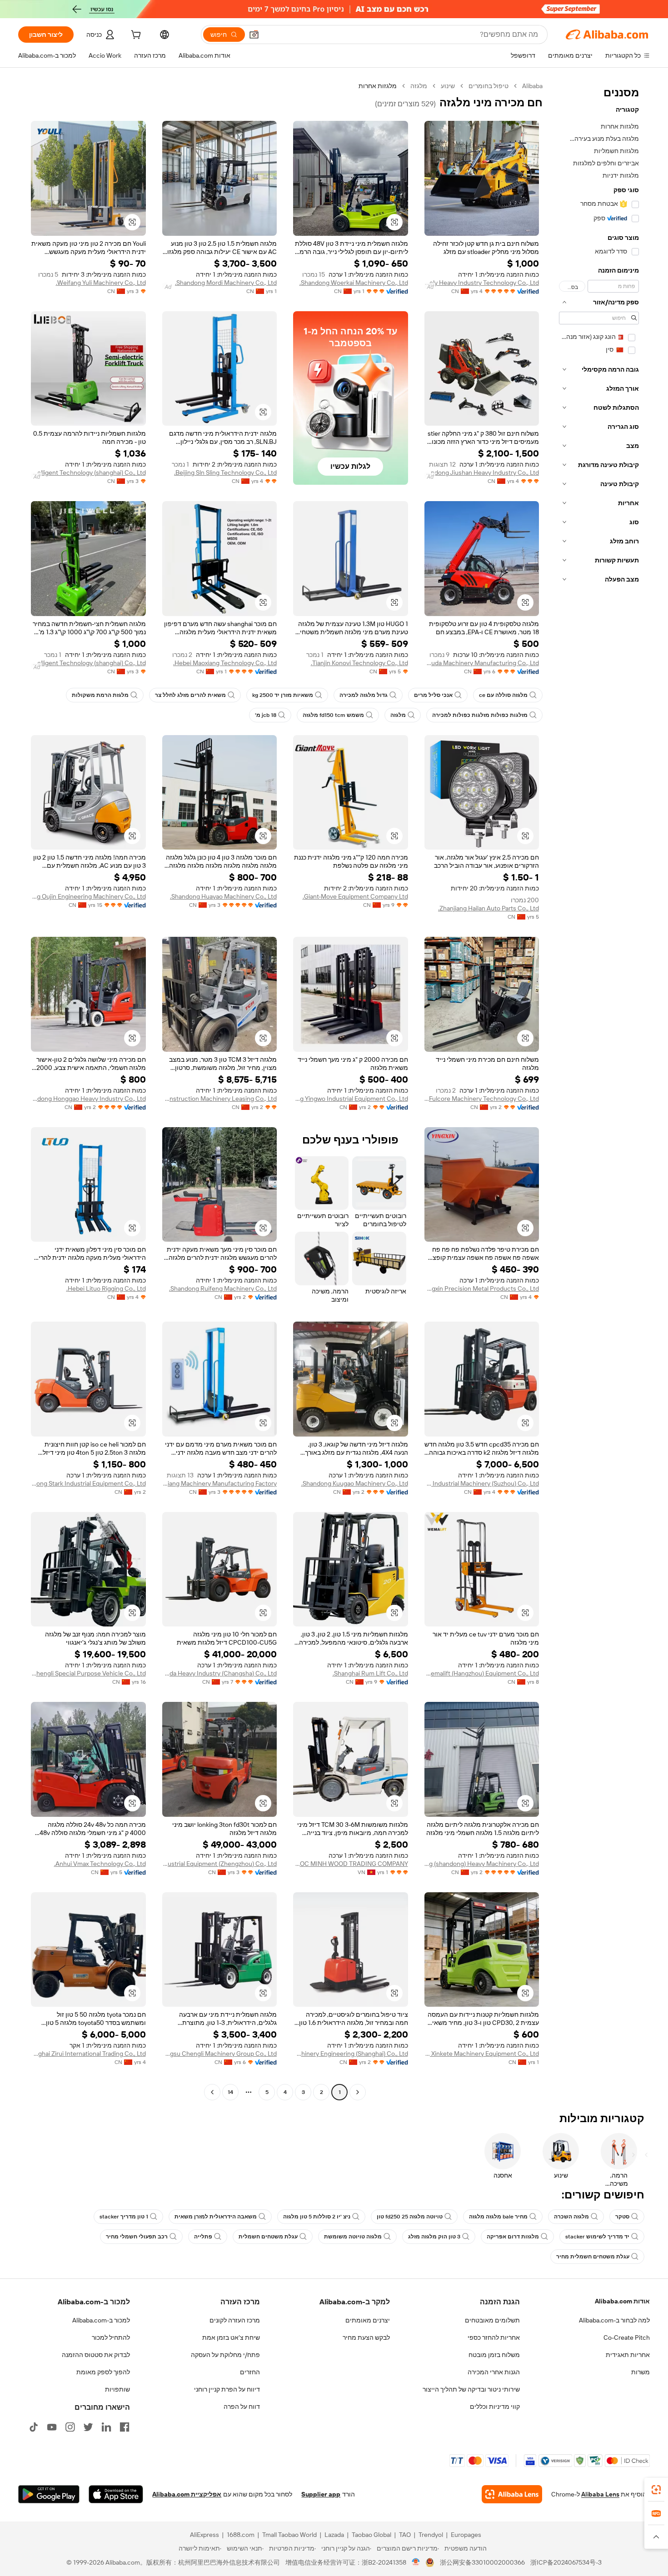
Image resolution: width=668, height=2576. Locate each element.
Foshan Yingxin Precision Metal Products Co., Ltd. (482, 1288)
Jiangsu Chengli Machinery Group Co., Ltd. (220, 2054)
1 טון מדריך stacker (124, 2217)
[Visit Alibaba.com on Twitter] (88, 2427)
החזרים (250, 2372)
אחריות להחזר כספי (494, 2337)
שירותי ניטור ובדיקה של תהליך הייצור (471, 2389)
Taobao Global (371, 2535)
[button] (254, 35)
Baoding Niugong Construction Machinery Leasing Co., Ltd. (220, 1099)
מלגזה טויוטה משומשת (353, 2237)
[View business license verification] (416, 2562)
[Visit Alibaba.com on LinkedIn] (106, 2427)
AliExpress (204, 2535)
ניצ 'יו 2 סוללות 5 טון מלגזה (317, 2217)
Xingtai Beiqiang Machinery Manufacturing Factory (220, 1483)
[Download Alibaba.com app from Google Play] (49, 2494)
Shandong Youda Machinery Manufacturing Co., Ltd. (482, 663)
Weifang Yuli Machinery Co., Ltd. (101, 283)
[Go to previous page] (358, 2092)
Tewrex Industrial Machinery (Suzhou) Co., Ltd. (482, 1483)
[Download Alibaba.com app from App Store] (116, 2494)
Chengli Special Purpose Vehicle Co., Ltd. (88, 1673)
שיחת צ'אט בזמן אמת (231, 2337)
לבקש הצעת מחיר (366, 2337)
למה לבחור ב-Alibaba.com (614, 2320)
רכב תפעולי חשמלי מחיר (137, 2237)
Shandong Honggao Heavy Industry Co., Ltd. (88, 1099)
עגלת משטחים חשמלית (268, 2237)
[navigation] (599, 1090)
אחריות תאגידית (628, 2355)
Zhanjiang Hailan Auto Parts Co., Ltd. (489, 908)
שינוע (448, 86)
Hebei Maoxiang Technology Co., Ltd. (225, 663)
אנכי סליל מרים (433, 695)
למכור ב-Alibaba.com (101, 2320)
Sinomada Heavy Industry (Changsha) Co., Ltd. (220, 1673)
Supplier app (321, 2494)
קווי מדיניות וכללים (495, 2407)
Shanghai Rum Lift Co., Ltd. (370, 1673)
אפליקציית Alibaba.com (187, 2494)
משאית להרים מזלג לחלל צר (190, 695)
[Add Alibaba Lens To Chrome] (512, 2494)
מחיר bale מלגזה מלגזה (498, 2217)
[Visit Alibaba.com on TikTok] (34, 2427)
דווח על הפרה (242, 2407)
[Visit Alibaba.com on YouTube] (52, 2427)
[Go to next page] (212, 2092)
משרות (641, 2372)
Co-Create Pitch (627, 2337)
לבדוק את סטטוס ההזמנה (96, 2355)
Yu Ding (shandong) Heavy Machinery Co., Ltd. (482, 1864)
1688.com (241, 2535)
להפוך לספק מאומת (103, 2372)
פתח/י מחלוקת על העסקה (225, 2355)
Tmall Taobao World (289, 2535)
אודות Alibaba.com (622, 2301)
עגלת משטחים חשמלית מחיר (593, 2257)
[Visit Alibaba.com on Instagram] (70, 2427)
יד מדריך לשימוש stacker (597, 2237)
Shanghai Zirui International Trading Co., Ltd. (88, 2054)
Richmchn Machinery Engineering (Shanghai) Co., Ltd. (351, 2054)
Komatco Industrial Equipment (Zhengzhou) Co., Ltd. (220, 1864)
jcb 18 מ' (266, 715)
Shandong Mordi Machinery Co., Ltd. (226, 283)
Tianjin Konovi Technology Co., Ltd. (359, 663)
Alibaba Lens (600, 2494)
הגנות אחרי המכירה (494, 2372)
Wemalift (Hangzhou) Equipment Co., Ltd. (482, 1673)
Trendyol (431, 2535)
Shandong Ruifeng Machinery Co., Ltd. (223, 1288)
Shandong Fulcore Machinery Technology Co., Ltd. (482, 1099)
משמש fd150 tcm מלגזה (333, 715)
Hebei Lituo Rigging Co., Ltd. (106, 1288)
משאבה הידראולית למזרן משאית (216, 2217)
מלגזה (419, 86)
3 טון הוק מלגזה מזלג (434, 2237)
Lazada (334, 2535)
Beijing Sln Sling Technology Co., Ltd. (225, 472)
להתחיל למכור (111, 2337)
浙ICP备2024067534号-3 (566, 2562)
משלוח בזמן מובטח (494, 2355)
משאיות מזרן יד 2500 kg (283, 695)
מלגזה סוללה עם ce (503, 695)
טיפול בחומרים (489, 86)
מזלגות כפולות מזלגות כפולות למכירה (480, 715)
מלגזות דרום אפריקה (513, 2237)
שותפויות (117, 2389)
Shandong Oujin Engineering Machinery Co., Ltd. (88, 896)
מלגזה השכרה (571, 2217)
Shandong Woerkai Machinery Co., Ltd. (354, 283)
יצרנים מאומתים (368, 2320)
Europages (466, 2535)
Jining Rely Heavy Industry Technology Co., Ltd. (482, 283)
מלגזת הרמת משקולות (100, 695)
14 (230, 2092)
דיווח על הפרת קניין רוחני (227, 2389)
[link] (656, 2490)
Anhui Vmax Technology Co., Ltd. (100, 1864)
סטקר (622, 2217)
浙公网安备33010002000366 (482, 2562)
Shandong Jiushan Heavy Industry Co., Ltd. (482, 472)
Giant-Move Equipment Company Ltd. (355, 896)
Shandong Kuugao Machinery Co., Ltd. (355, 1483)
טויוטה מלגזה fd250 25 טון (410, 2217)
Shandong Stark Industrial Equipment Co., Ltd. (88, 1483)
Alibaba (532, 86)
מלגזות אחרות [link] (378, 86)
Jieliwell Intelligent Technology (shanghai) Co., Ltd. (88, 472)
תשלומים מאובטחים (492, 2320)
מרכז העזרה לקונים (235, 2320)
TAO (405, 2535)
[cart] (135, 36)
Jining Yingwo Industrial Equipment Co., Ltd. (351, 1099)
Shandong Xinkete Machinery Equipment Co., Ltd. (482, 2054)
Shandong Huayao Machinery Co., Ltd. (223, 896)
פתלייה (203, 2237)
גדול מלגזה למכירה (364, 695)
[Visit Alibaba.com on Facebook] (125, 2427)
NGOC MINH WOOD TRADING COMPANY (351, 1864)
